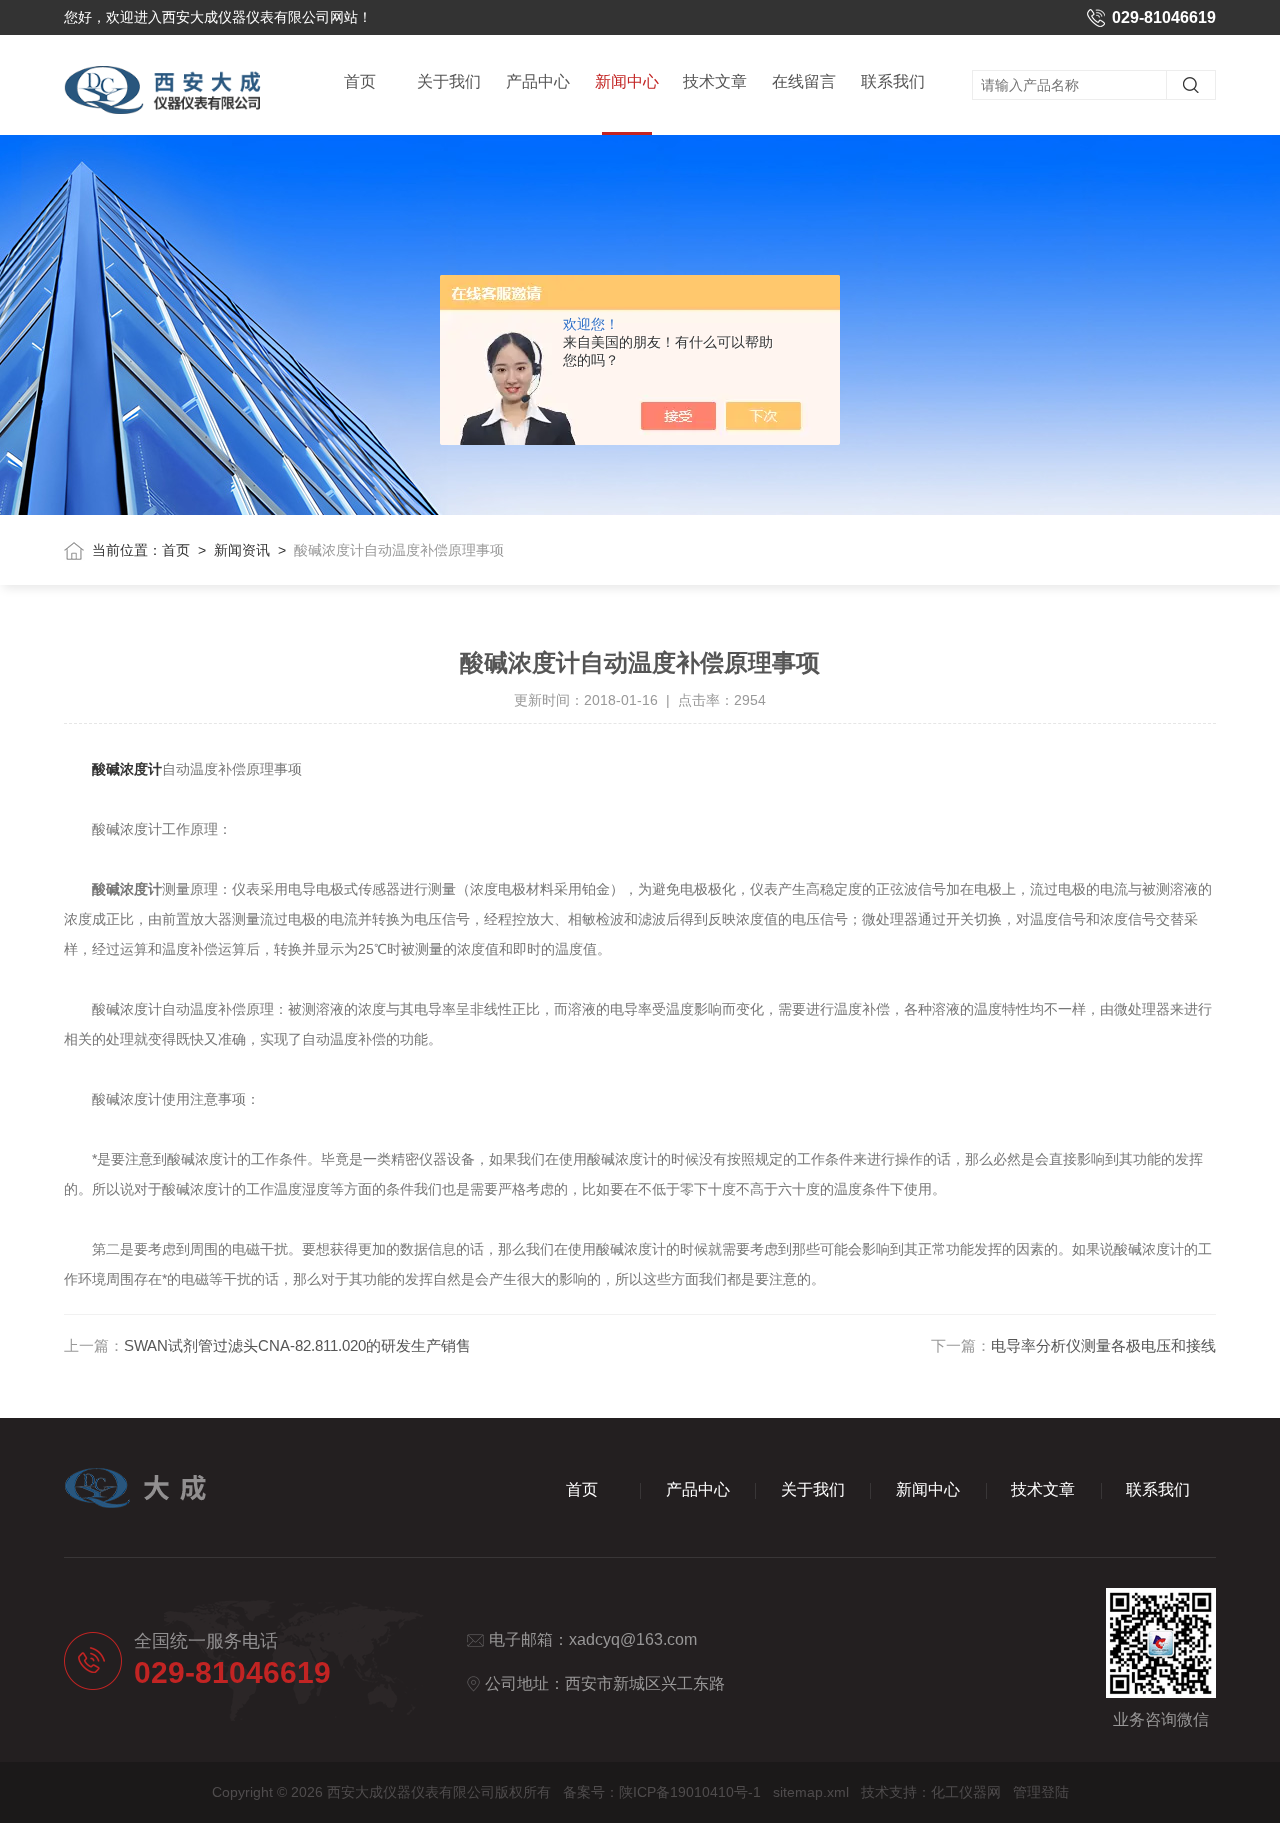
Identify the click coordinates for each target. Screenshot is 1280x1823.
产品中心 (538, 81)
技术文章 (715, 81)
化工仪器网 (966, 1792)
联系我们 (893, 81)
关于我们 (449, 81)
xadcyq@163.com (633, 1639)
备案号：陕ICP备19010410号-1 (662, 1792)
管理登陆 (1041, 1792)
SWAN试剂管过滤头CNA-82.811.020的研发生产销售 (297, 1345)
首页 (360, 81)
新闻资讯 (242, 550)
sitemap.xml (811, 1792)
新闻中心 (627, 81)
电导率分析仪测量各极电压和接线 (1103, 1345)
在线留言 (804, 81)
